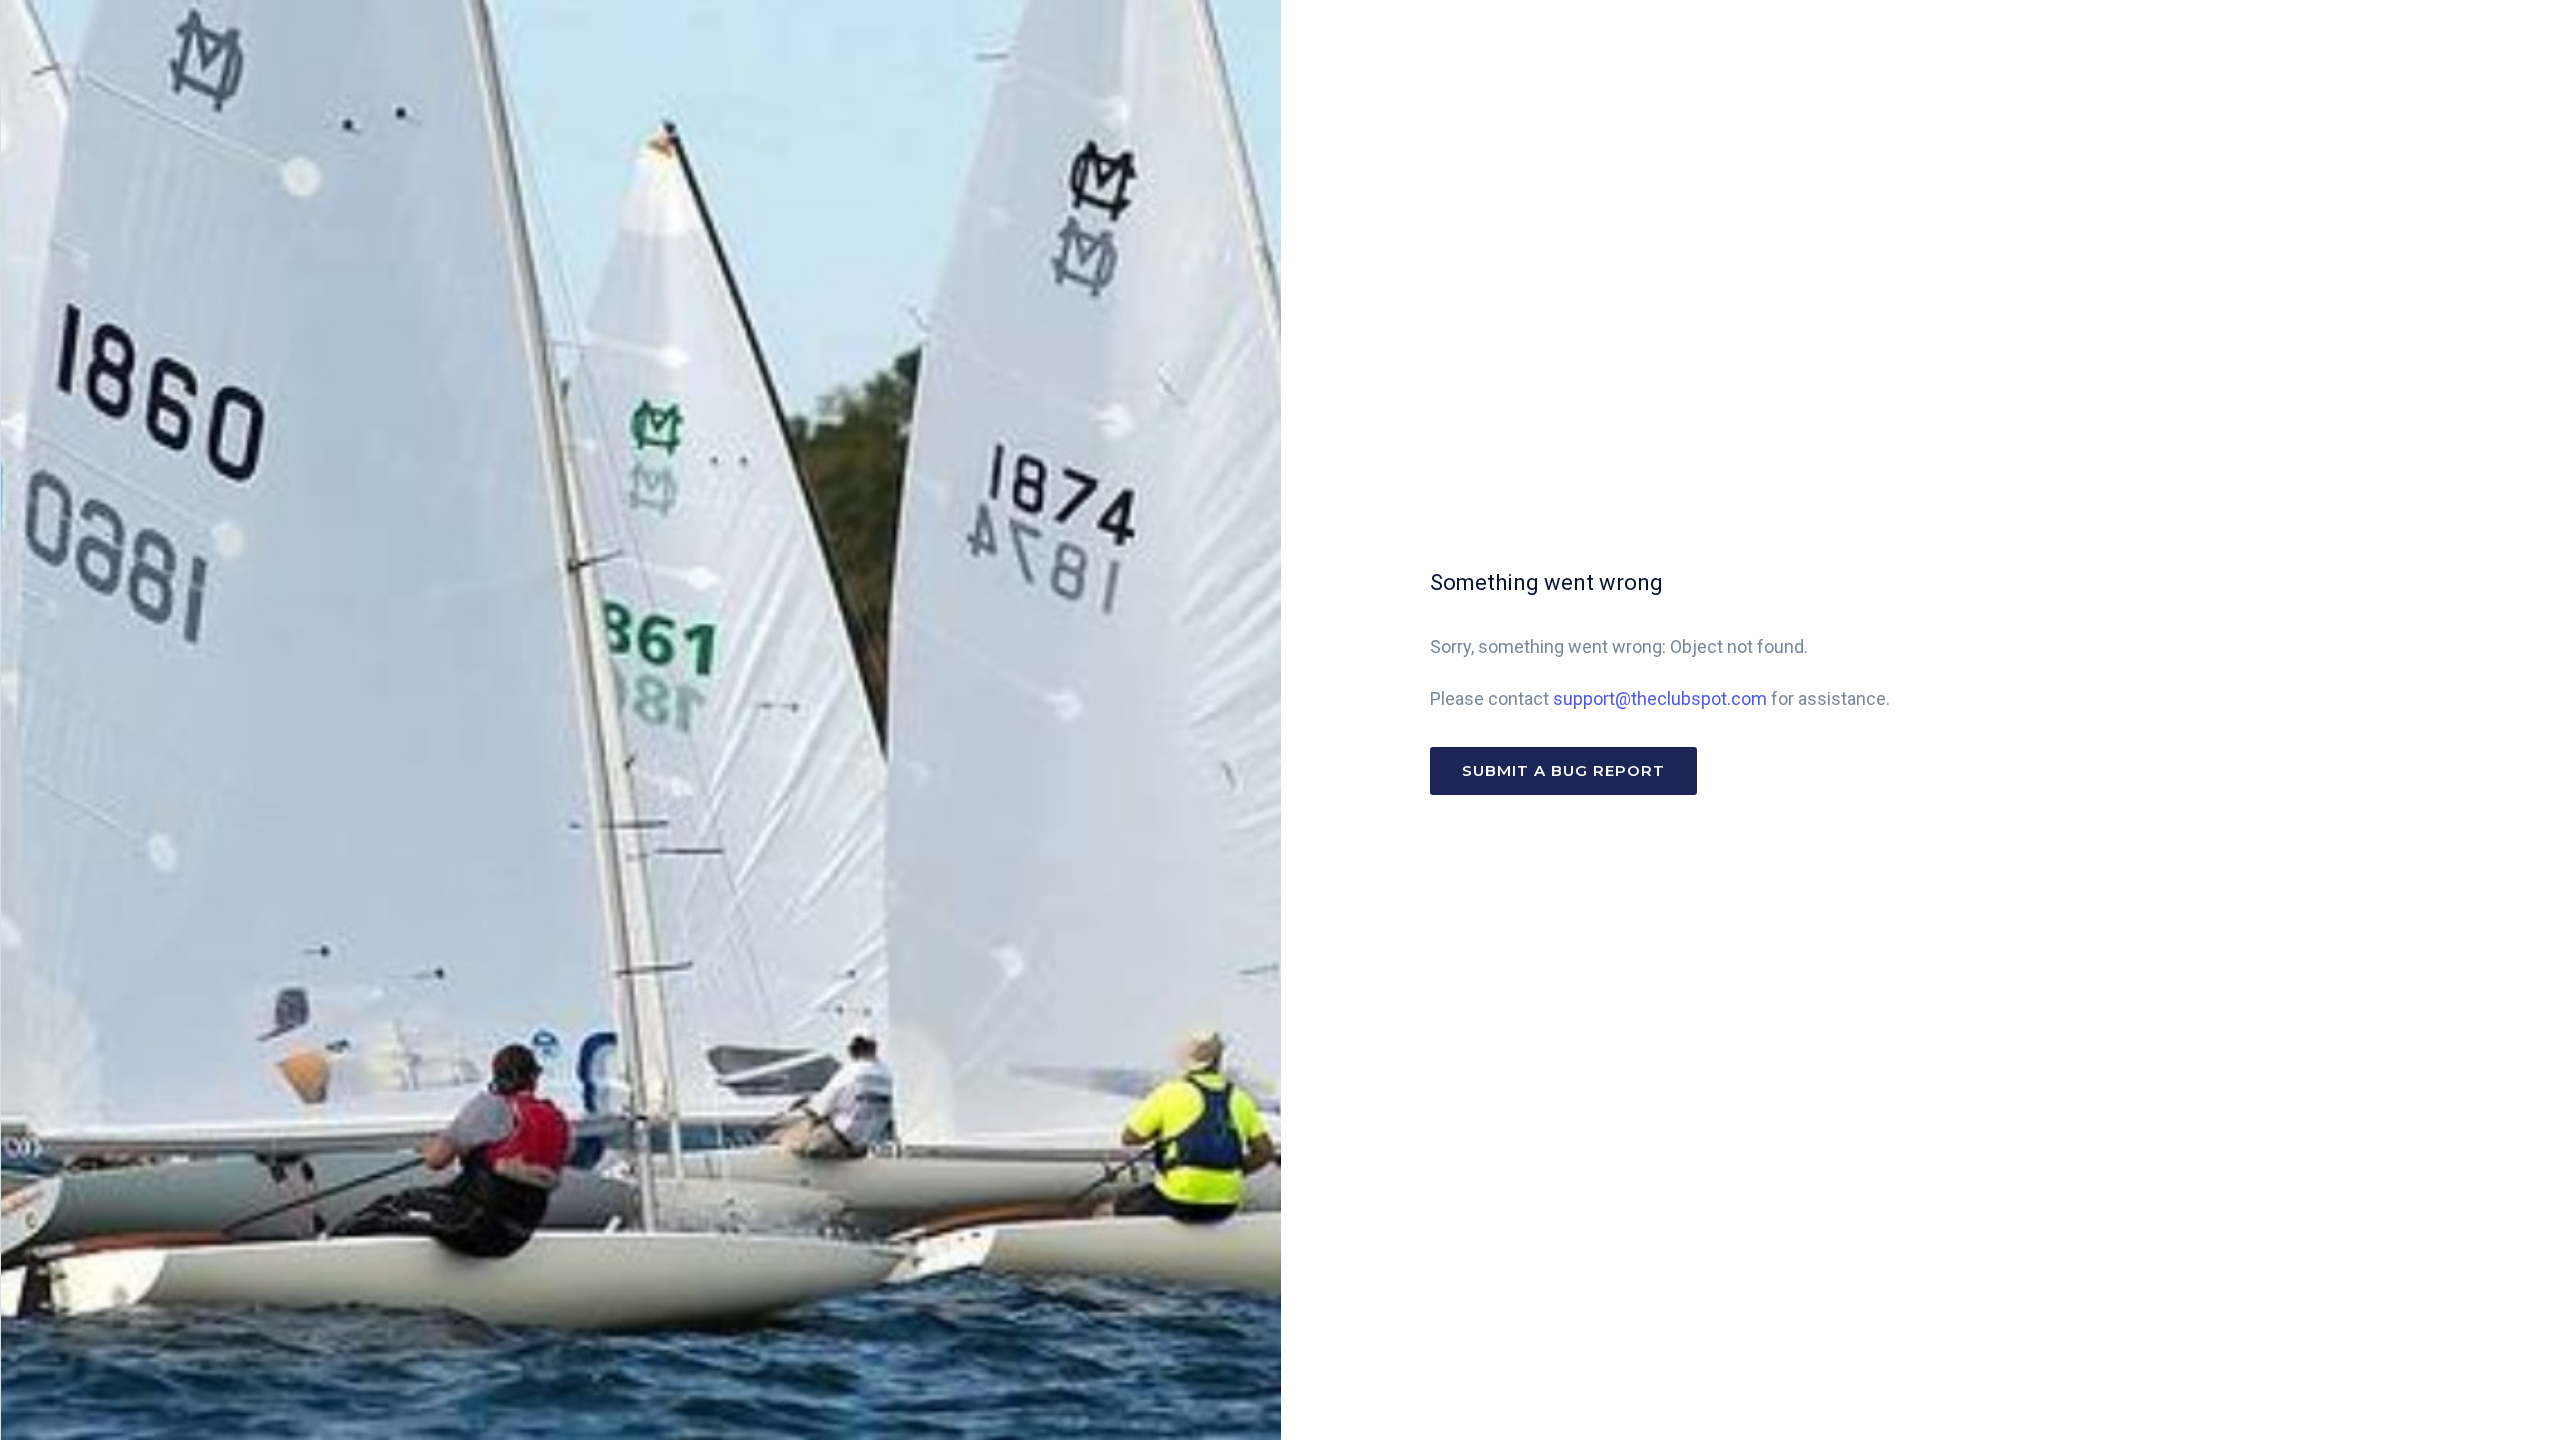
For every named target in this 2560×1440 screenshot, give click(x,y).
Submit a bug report (1563, 770)
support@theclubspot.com (1660, 698)
